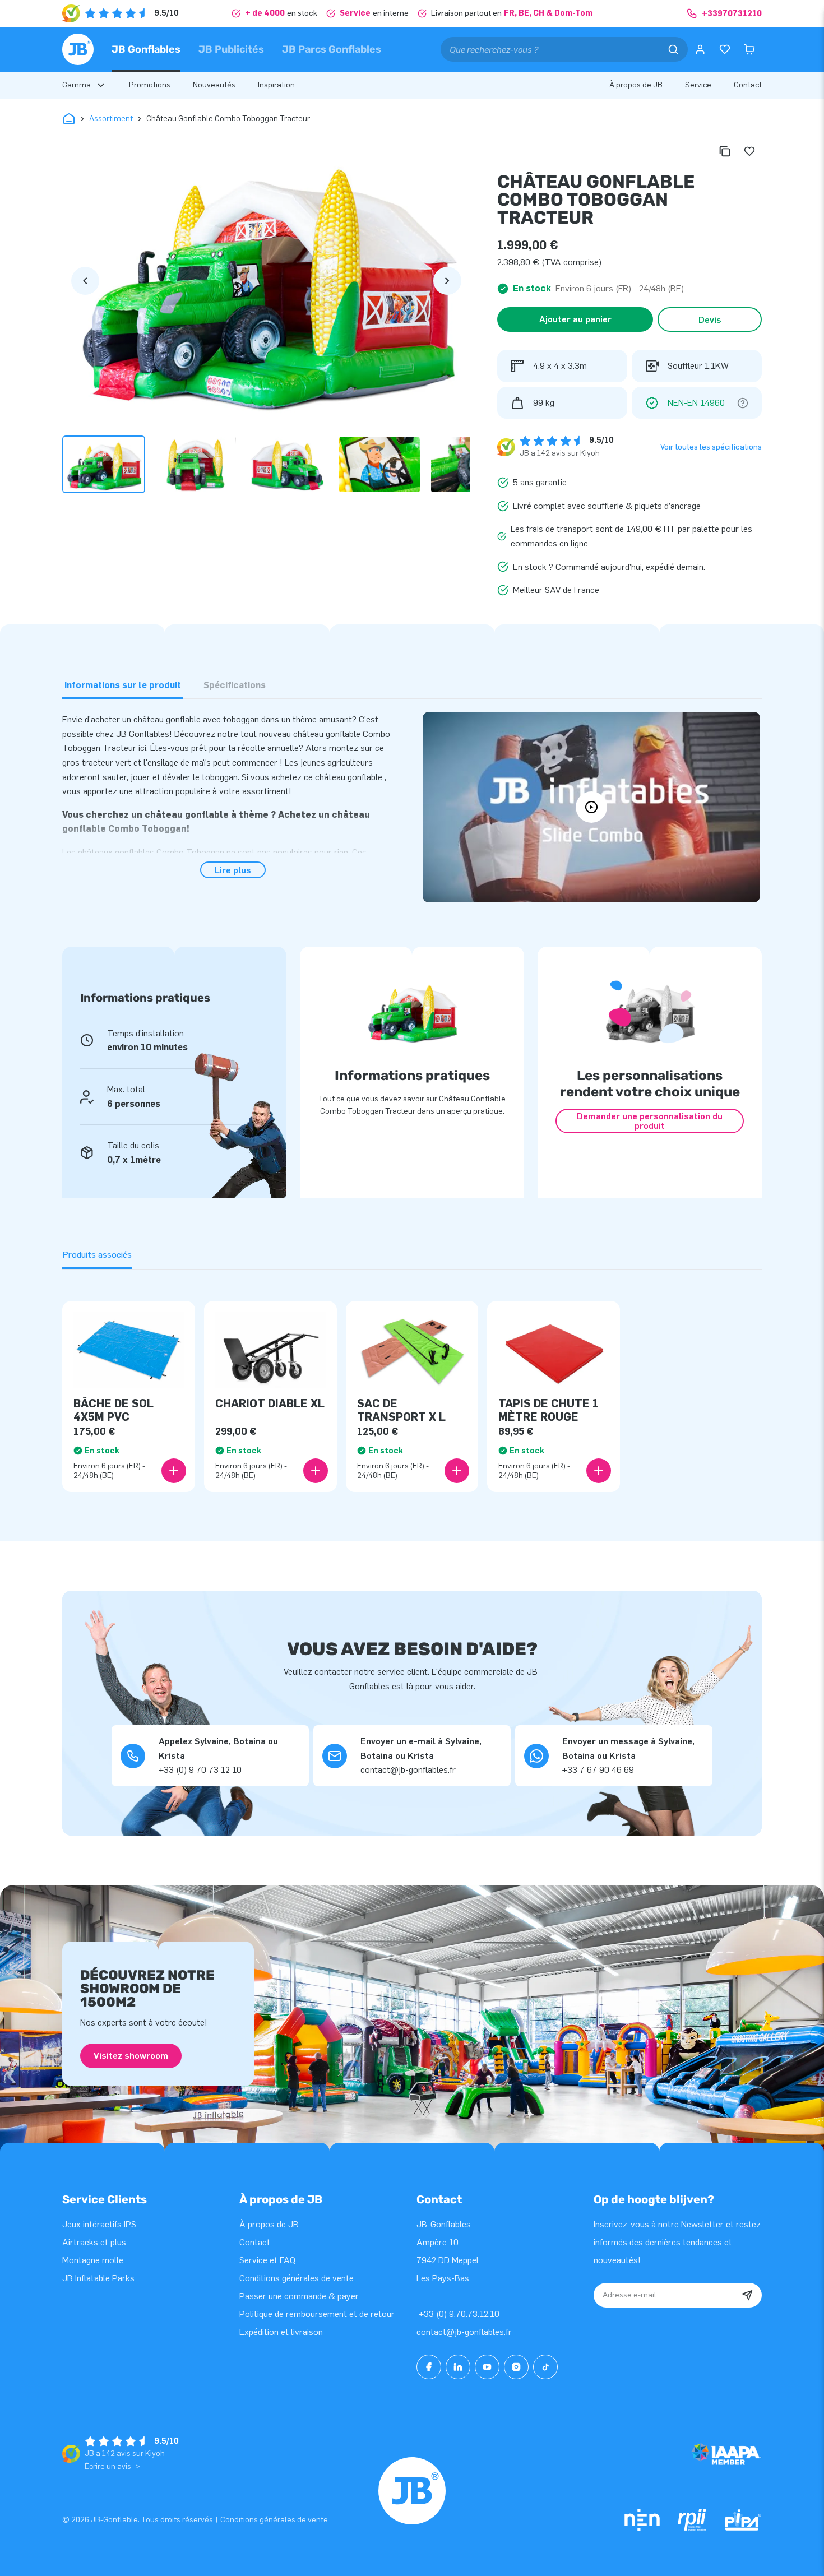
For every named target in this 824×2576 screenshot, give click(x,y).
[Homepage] (78, 49)
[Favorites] (725, 49)
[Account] (700, 49)
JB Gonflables (146, 49)
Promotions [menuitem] (150, 85)
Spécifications (235, 685)
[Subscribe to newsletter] (747, 2295)
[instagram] (516, 2367)
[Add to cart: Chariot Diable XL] (316, 1471)
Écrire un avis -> (112, 2466)
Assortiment (111, 119)
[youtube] (487, 2367)
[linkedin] (458, 2367)
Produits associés (97, 1255)
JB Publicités (231, 49)
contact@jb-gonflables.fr (464, 2332)
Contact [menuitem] (748, 85)
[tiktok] (545, 2367)
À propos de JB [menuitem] (636, 85)
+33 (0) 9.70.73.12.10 (458, 2314)
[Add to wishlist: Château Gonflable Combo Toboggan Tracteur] (749, 151)
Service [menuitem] (698, 85)
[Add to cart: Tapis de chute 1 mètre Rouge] (599, 1471)
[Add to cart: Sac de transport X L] (457, 1471)
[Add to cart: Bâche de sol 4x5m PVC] (174, 1471)
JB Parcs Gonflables (332, 49)
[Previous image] (85, 281)
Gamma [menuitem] (77, 85)
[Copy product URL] (725, 151)
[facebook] (429, 2367)
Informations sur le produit (123, 685)
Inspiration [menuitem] (276, 85)
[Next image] (447, 281)
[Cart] (749, 49)
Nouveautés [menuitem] (214, 85)
